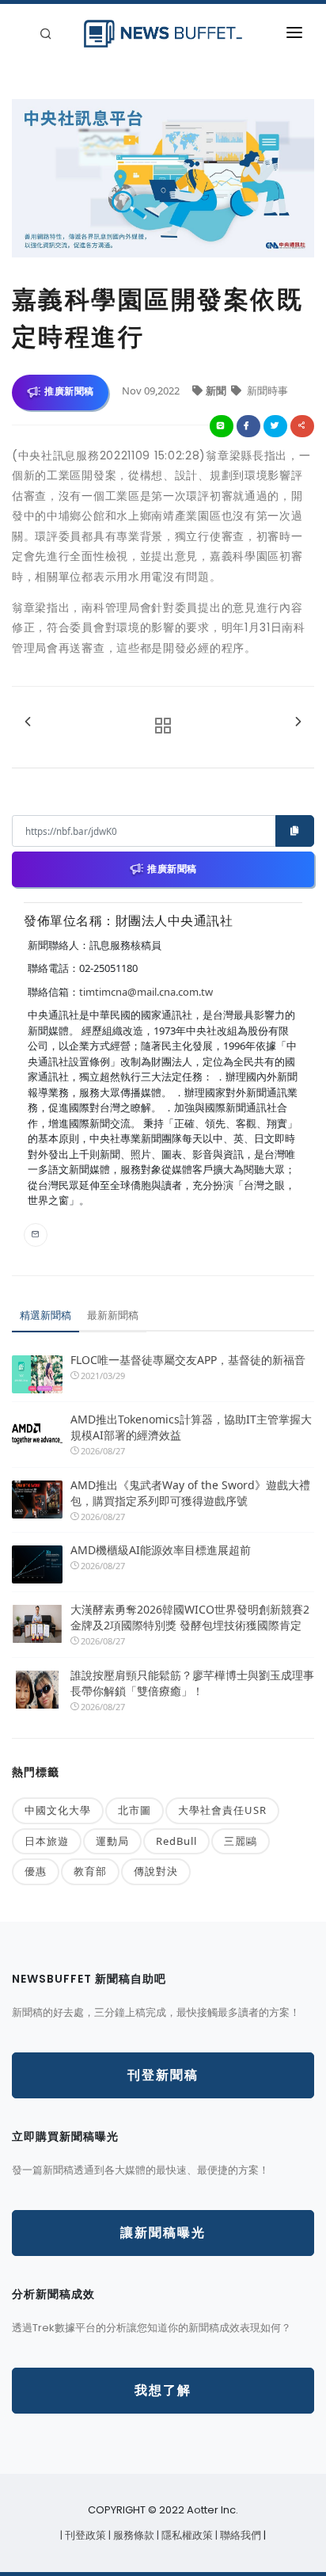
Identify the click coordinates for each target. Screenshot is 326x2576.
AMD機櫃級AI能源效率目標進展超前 (161, 1550)
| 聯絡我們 (239, 2535)
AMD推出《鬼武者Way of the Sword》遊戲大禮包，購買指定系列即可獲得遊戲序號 (190, 1493)
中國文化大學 (58, 1810)
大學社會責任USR (222, 1810)
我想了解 (163, 2390)
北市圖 (135, 1810)
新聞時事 (266, 391)
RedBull (176, 1841)
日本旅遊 (47, 1841)
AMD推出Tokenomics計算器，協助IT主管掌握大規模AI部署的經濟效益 (191, 1427)
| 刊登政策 (84, 2535)
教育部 (90, 1871)
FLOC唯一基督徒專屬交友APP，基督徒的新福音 (188, 1360)
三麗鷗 (241, 1841)
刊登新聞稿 (163, 2075)
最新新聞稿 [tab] (113, 1315)
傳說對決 (156, 1871)
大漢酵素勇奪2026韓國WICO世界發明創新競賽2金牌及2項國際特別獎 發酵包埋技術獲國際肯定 (190, 1617)
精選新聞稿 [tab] (45, 1315)
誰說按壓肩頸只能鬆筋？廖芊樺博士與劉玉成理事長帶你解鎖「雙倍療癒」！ (192, 1683)
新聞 (217, 391)
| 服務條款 (133, 2535)
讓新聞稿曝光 (163, 2233)
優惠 (36, 1871)
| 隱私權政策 (186, 2535)
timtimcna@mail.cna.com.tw (146, 992)
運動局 (112, 1841)
